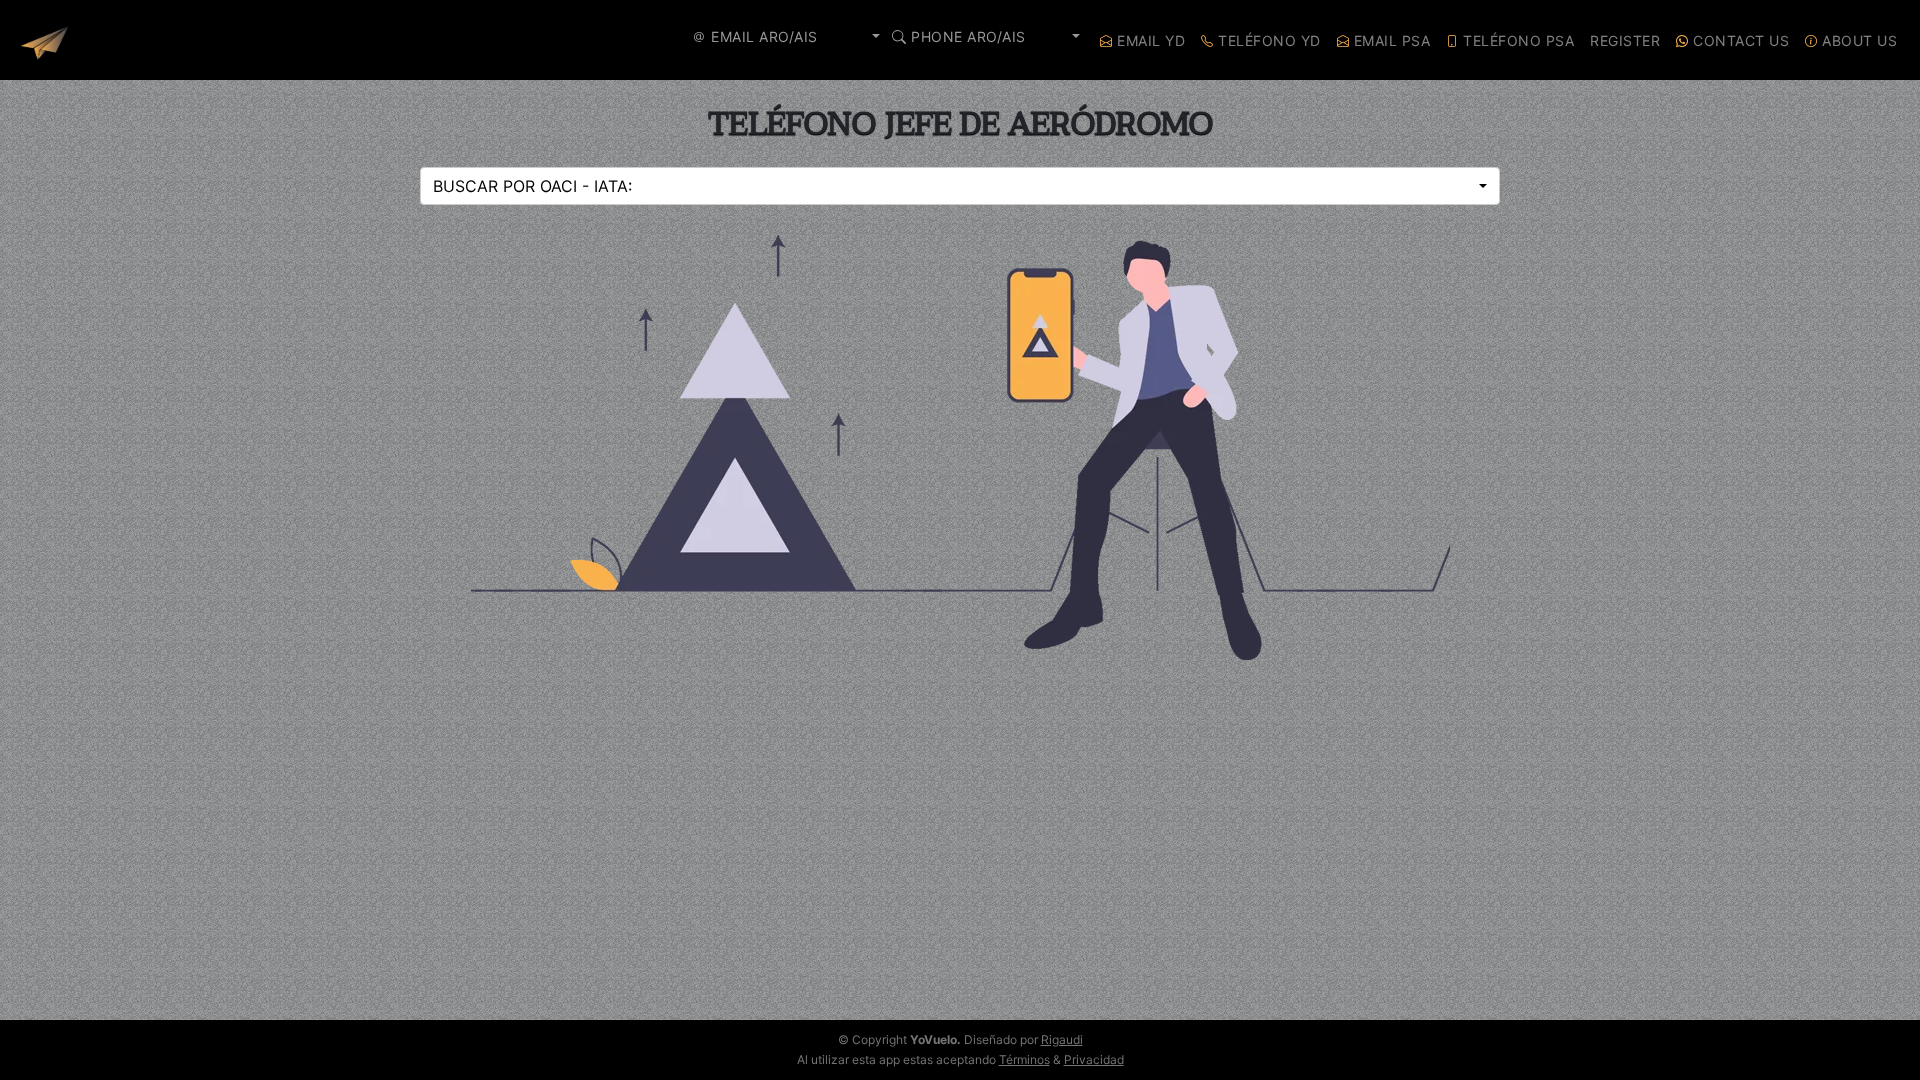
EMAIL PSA (1389, 40)
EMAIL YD (1149, 40)
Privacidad (1094, 1059)
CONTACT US (1739, 40)
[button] (792, 36)
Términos (1024, 1059)
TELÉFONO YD (1267, 40)
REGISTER (1625, 40)
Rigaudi (1062, 1039)
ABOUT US (1858, 40)
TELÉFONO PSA (1517, 40)
